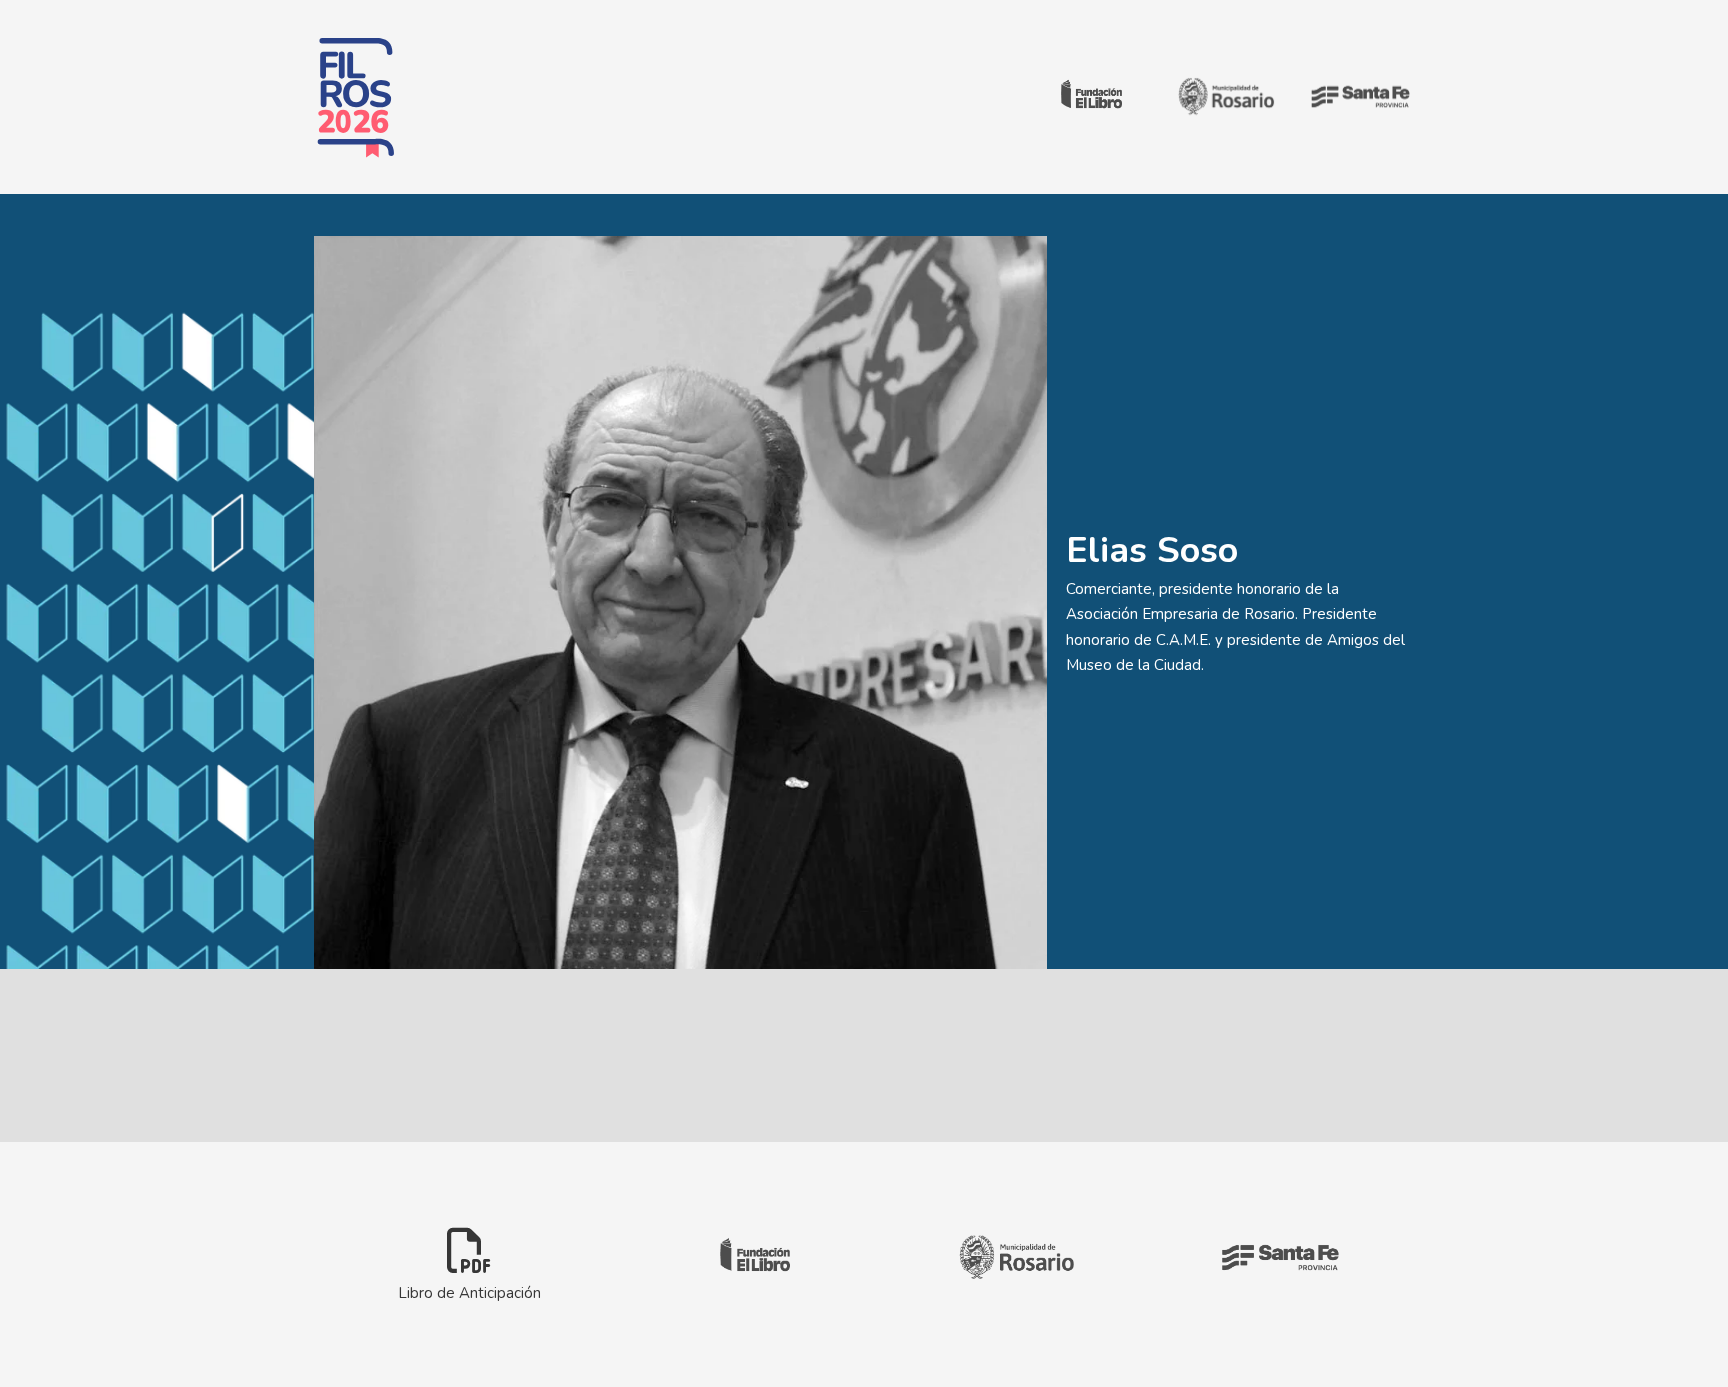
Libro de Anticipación (469, 1292)
